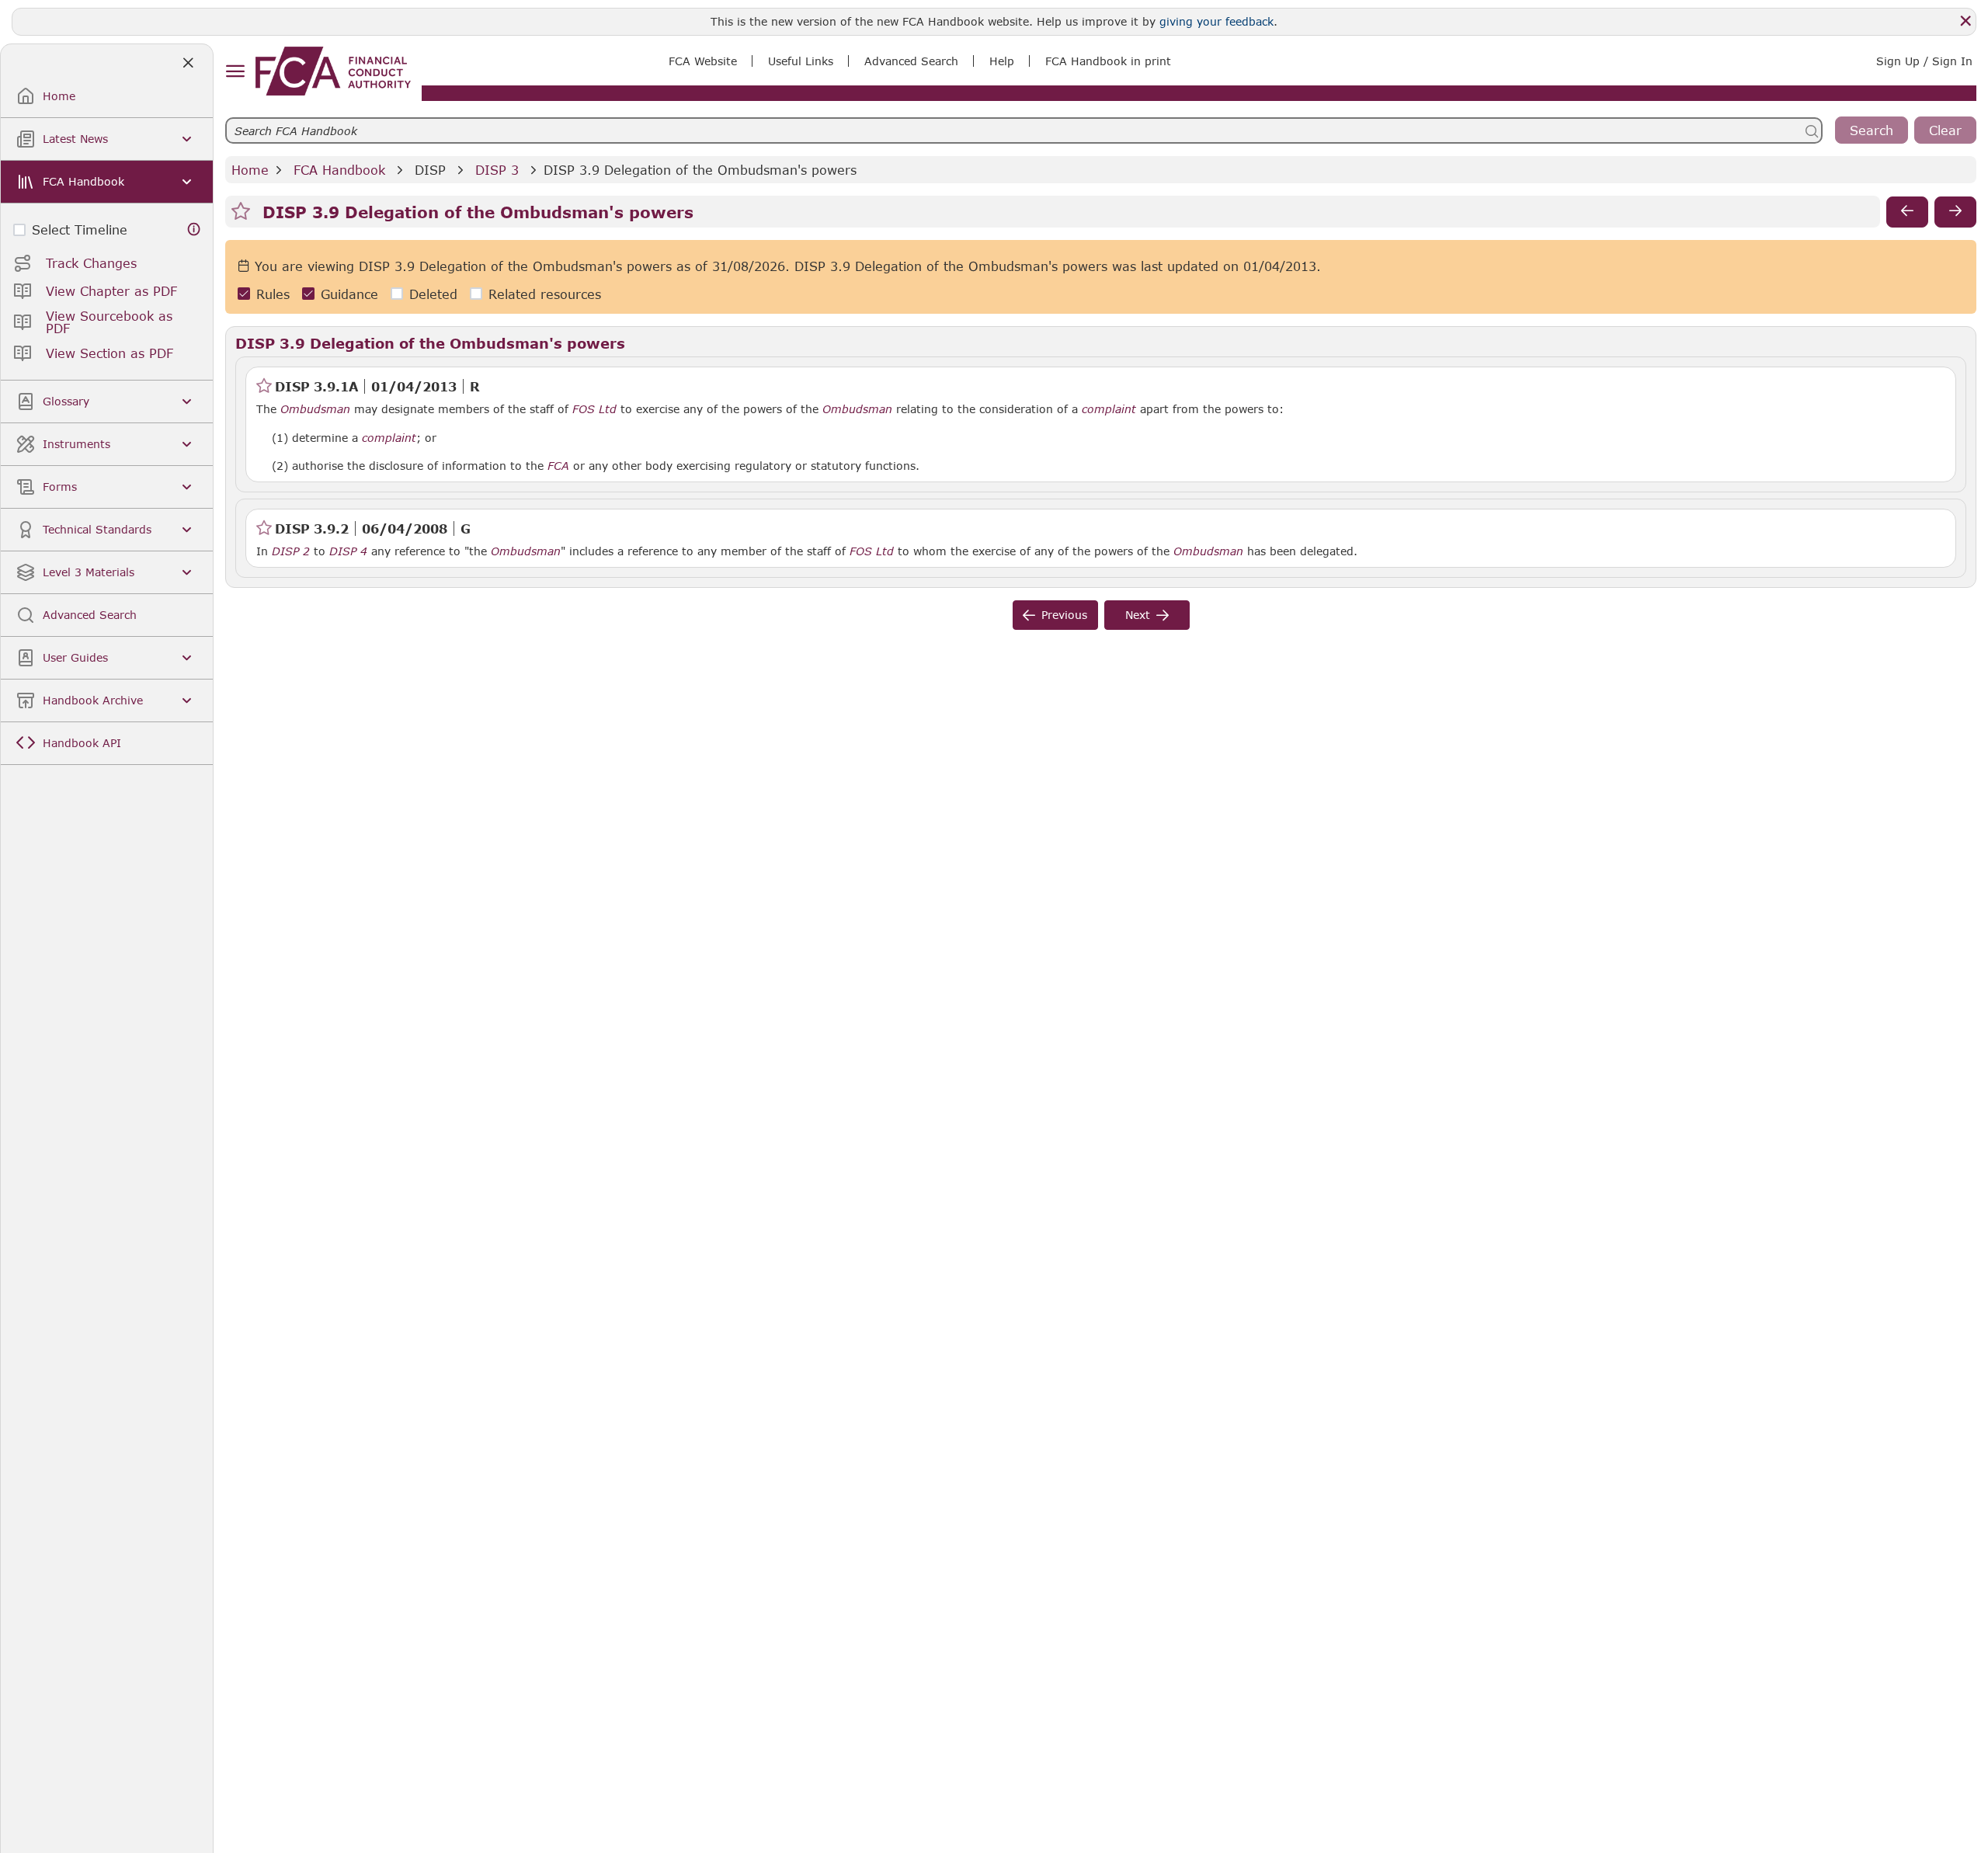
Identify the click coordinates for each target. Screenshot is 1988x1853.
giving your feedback (1216, 21)
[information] (194, 229)
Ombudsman (315, 409)
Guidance (349, 294)
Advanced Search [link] (911, 61)
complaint (1109, 409)
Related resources (545, 294)
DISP (430, 170)
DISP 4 (348, 551)
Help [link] (1002, 61)
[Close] (1965, 21)
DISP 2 (291, 551)
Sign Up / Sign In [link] (1924, 61)
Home (250, 170)
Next (1138, 615)
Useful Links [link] (801, 61)
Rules (273, 294)
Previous (1064, 615)
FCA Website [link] (703, 61)
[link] (333, 71)
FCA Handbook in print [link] (1108, 61)
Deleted (433, 294)
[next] (1955, 212)
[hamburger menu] (235, 72)
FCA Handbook (339, 170)
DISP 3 (497, 170)
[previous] (1907, 212)
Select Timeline (80, 229)
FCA (558, 466)
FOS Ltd (594, 409)
